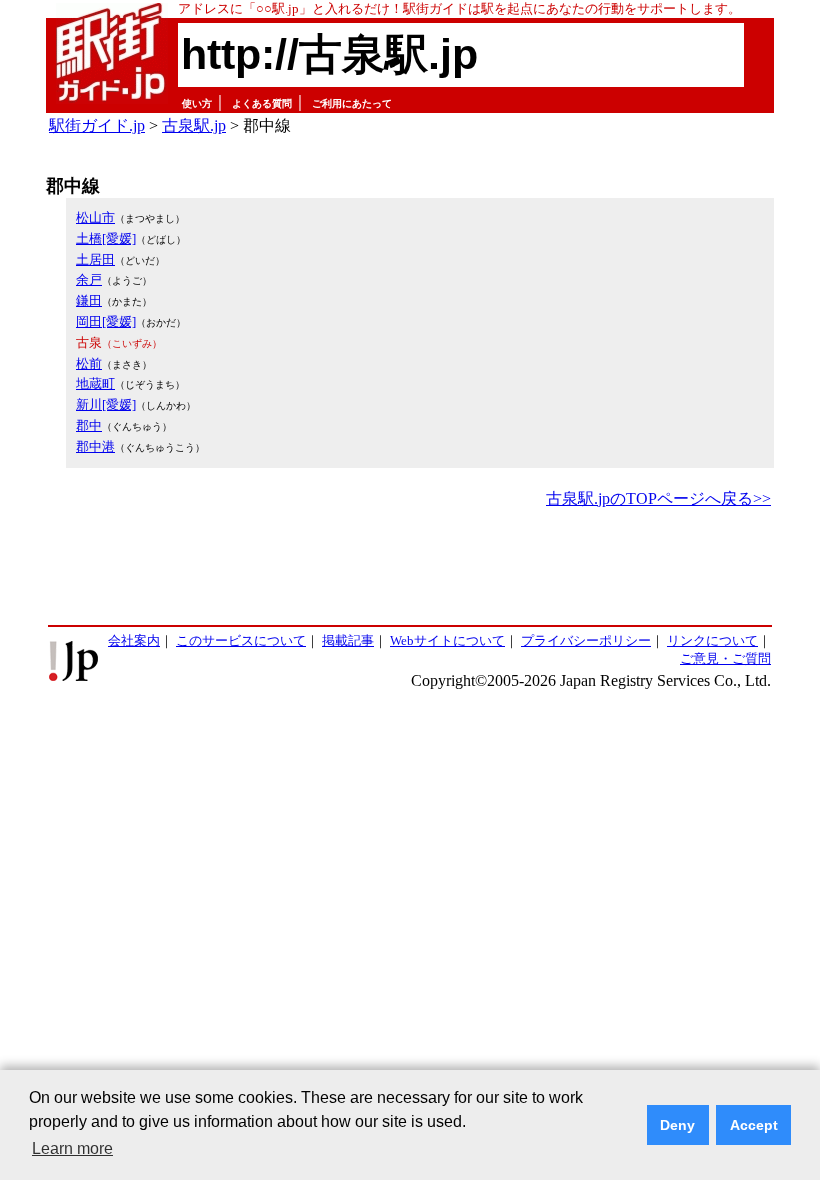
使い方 (197, 103)
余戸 (89, 279)
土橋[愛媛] (106, 238)
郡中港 (95, 446)
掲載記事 (348, 640)
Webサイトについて (447, 640)
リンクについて (712, 640)
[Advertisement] (410, 568)
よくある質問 (262, 103)
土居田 (95, 259)
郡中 (89, 425)
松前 (89, 363)
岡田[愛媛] (106, 321)
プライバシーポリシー (586, 640)
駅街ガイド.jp (97, 125)
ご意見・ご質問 (725, 658)
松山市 (95, 217)
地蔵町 (95, 383)
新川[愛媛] (106, 404)
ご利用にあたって (352, 103)
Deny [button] (677, 1125)
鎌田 (89, 300)
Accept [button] (754, 1125)
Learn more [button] (72, 1148)
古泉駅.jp (194, 125)
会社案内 (134, 640)
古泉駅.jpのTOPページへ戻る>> (658, 498)
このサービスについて (241, 640)
